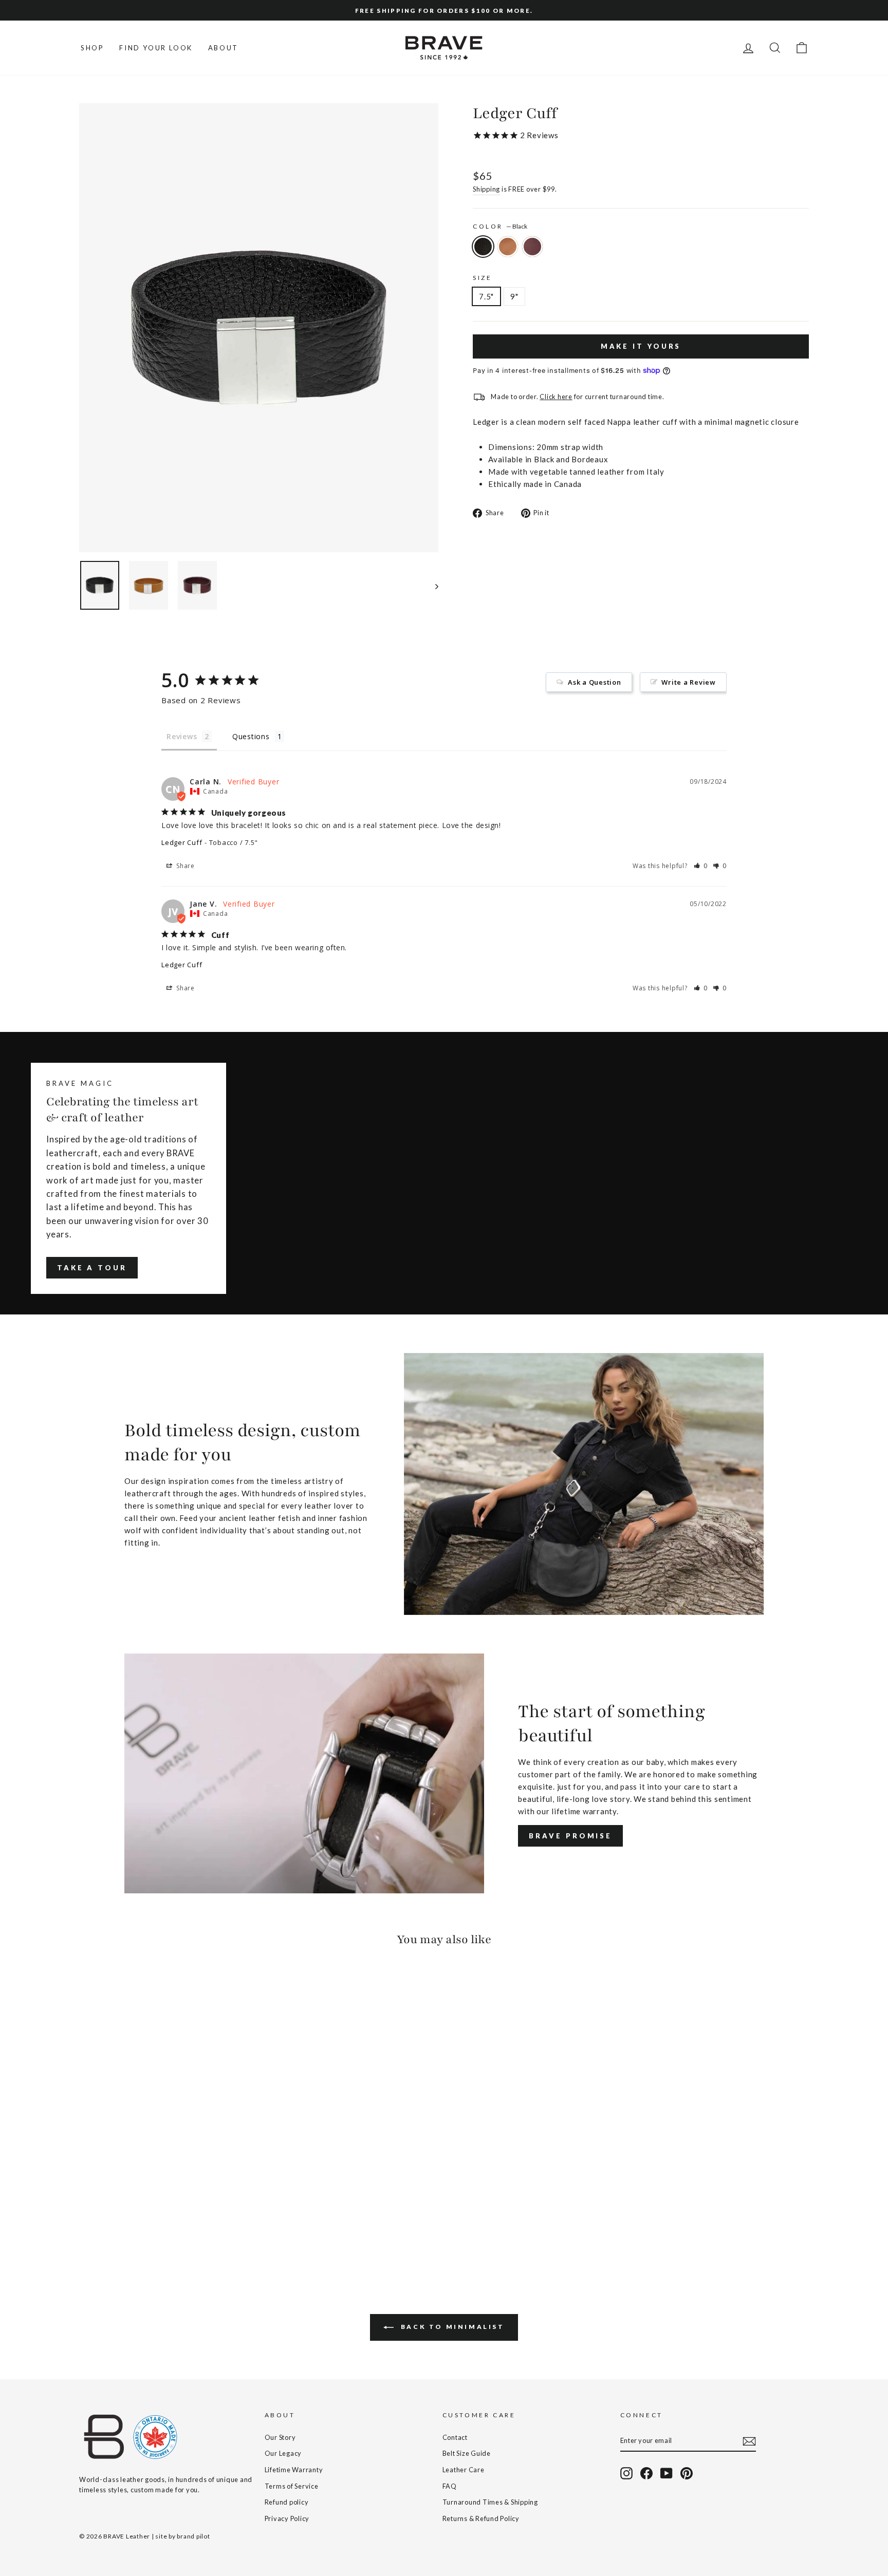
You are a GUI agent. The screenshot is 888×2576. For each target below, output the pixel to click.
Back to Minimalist (451, 2327)
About (223, 48)
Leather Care (464, 2470)
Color (500, 226)
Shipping (486, 189)
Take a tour (92, 1268)
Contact (455, 2437)
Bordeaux (532, 247)
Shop (92, 48)
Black (483, 247)
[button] (701, 866)
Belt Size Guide (467, 2453)
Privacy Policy (287, 2518)
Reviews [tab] (182, 736)
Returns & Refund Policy (481, 2518)
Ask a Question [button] (595, 682)
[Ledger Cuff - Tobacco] (100, 2227)
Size (482, 278)
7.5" (486, 296)
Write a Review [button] (689, 682)
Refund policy (287, 2502)
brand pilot (193, 2536)
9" (514, 296)
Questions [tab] (251, 736)
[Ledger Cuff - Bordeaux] (114, 2227)
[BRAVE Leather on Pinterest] (687, 2473)
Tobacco (508, 247)
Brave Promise (570, 1836)
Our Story (280, 2437)
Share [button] (184, 866)
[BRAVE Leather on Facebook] (646, 2473)
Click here (556, 397)
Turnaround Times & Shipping (490, 2502)
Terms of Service (292, 2486)
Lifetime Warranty (294, 2470)
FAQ (450, 2486)
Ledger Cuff (182, 842)
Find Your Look (156, 48)
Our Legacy (283, 2453)
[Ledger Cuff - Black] (86, 2227)
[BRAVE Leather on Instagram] (626, 2473)
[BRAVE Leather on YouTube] (667, 2473)
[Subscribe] (749, 2441)
